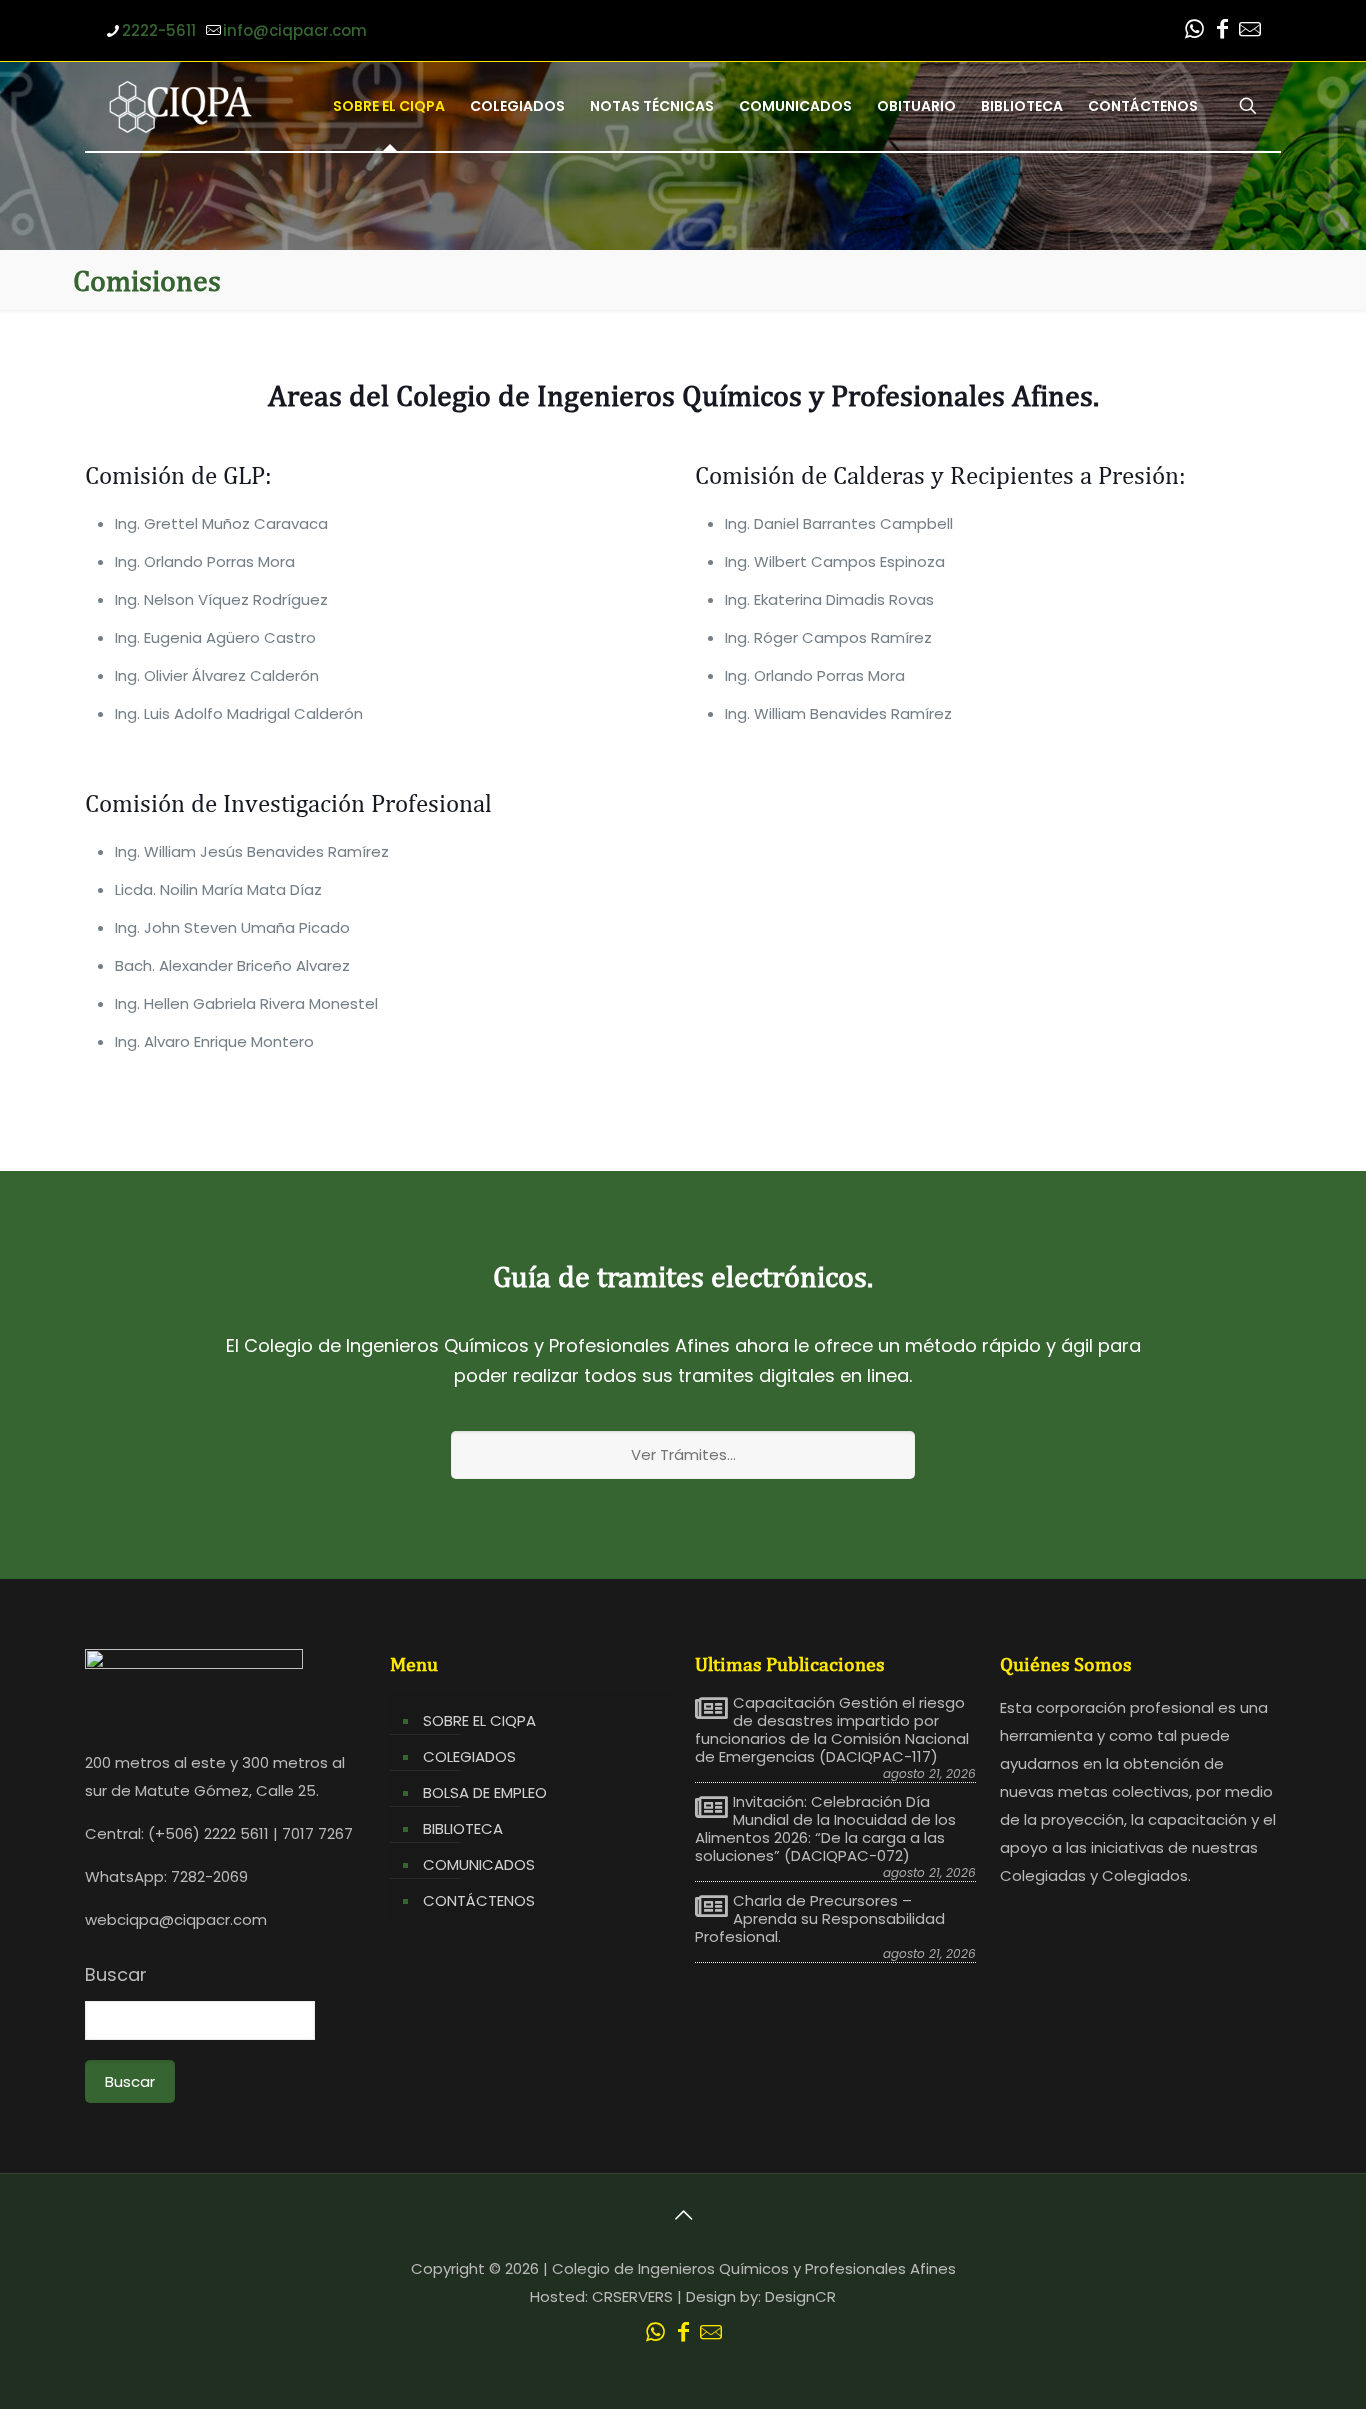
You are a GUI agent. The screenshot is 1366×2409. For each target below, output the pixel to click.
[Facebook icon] (1222, 31)
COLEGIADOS (469, 1756)
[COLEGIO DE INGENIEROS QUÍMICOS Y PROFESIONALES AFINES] (180, 106)
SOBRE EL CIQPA (479, 1720)
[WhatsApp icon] (1194, 31)
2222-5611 (159, 30)
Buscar (116, 1975)
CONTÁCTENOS (479, 1900)
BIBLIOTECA (463, 1828)
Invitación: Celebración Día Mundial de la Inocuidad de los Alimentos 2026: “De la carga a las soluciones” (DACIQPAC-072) (825, 1829)
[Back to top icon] (683, 2215)
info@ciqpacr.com (295, 30)
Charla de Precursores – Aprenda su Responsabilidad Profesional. (820, 1919)
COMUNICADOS (479, 1864)
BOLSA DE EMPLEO (485, 1792)
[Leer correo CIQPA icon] (1250, 31)
